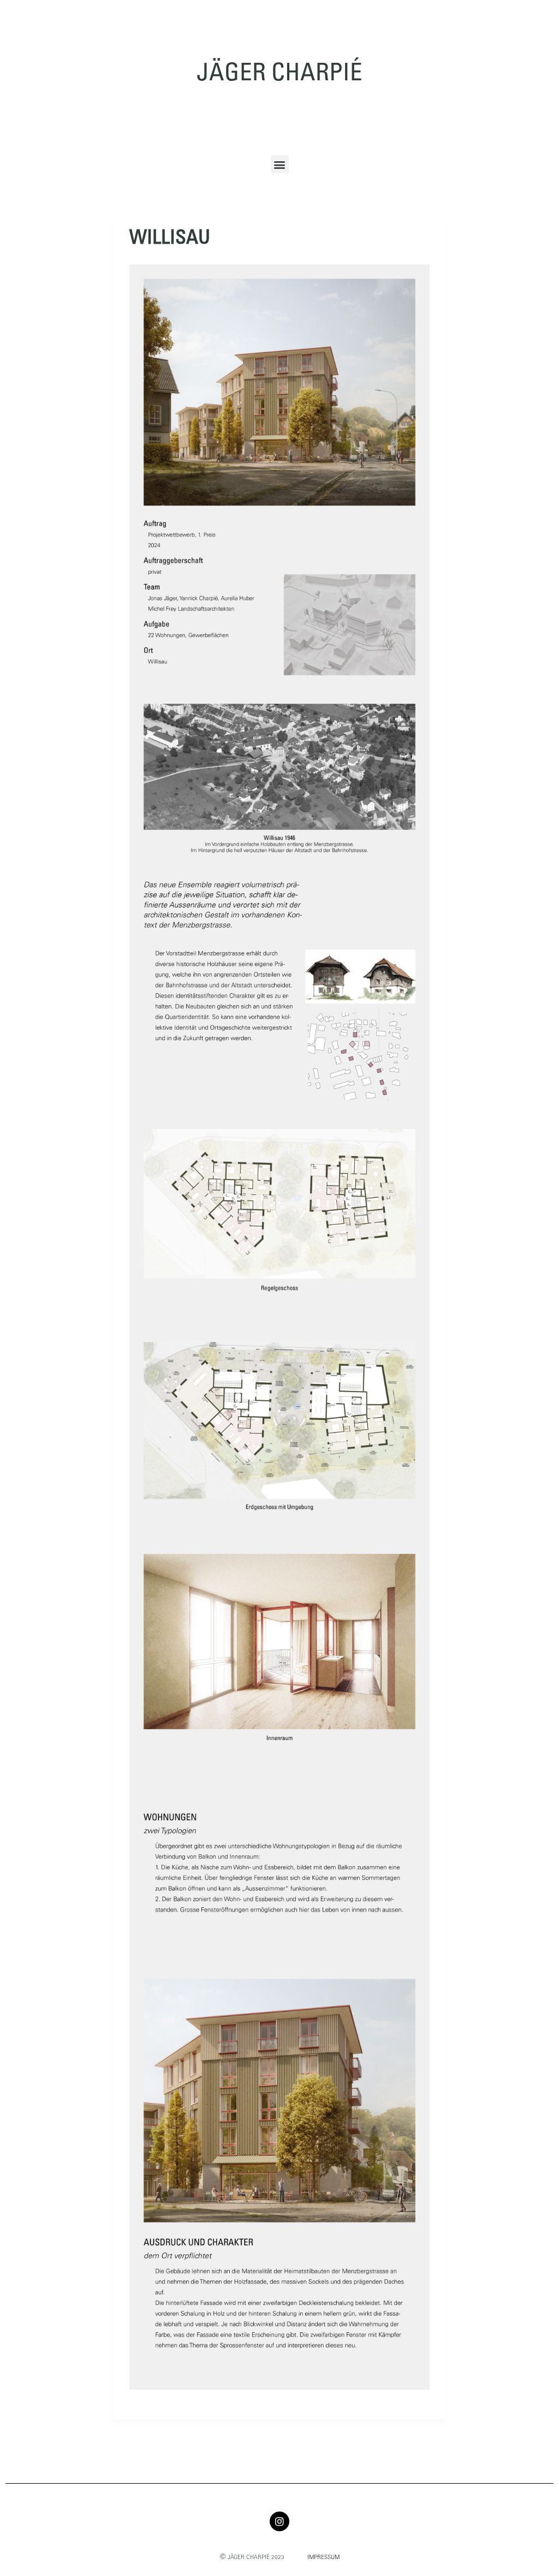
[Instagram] (279, 2521)
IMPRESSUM (323, 2558)
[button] (280, 164)
